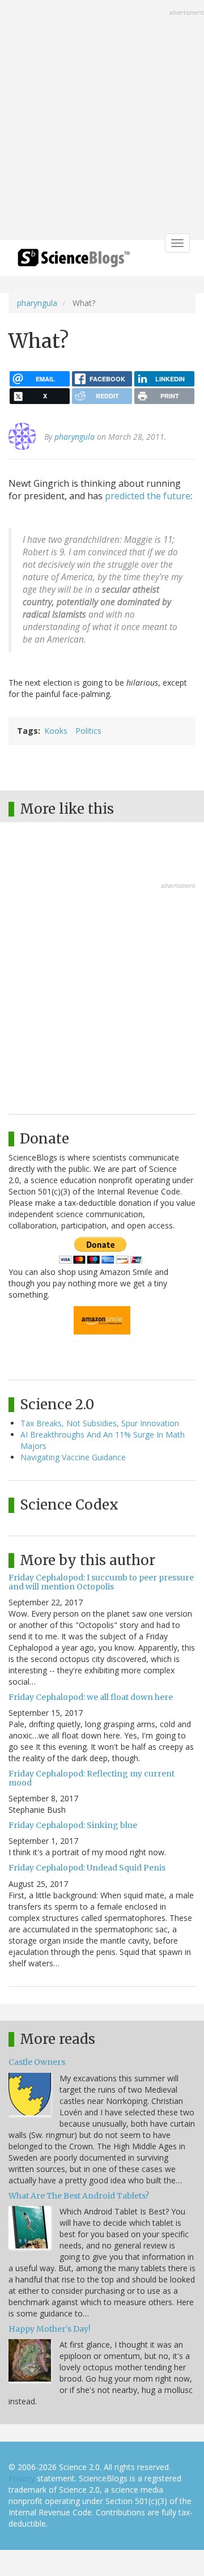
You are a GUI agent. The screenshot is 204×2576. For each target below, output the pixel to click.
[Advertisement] (102, 121)
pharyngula (37, 303)
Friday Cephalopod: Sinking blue (73, 1825)
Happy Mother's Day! (50, 2329)
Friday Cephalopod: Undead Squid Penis (87, 1868)
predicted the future (148, 496)
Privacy (22, 2478)
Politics (88, 731)
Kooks (56, 731)
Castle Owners (37, 2062)
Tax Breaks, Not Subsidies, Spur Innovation (100, 1423)
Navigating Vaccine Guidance (73, 1457)
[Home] (74, 262)
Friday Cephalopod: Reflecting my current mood (92, 1778)
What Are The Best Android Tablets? (79, 2196)
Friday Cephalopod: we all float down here (91, 1697)
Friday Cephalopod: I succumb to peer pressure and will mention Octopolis (101, 1582)
